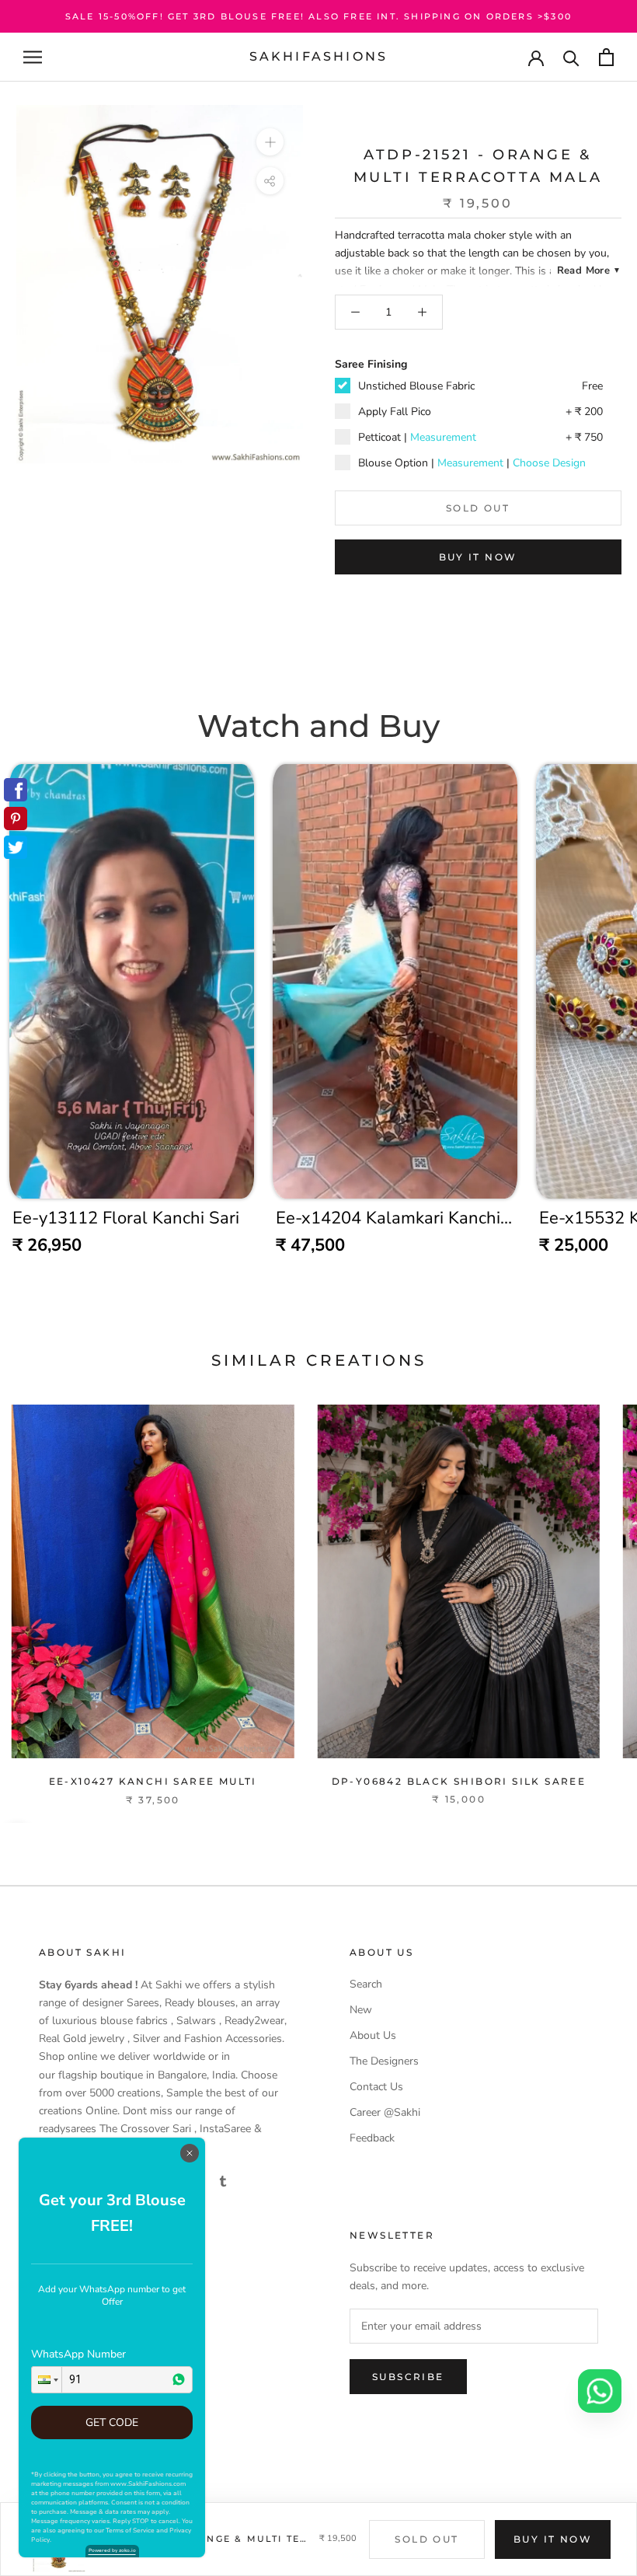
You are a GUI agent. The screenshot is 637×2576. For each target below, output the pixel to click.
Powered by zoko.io (112, 2550)
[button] (47, 2380)
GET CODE (112, 2422)
